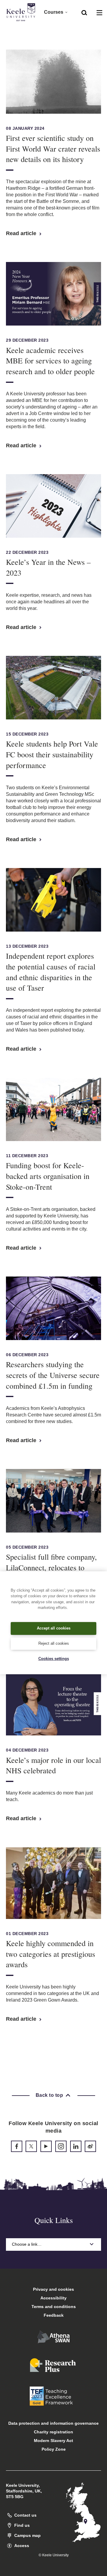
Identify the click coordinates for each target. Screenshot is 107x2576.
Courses (54, 12)
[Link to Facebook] (17, 2146)
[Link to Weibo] (90, 2146)
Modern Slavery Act (53, 2441)
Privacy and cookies (53, 2289)
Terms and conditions (54, 2307)
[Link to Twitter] (31, 2146)
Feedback (54, 2315)
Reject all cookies (54, 1643)
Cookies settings (54, 1659)
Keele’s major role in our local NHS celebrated (53, 1765)
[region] (53, 1623)
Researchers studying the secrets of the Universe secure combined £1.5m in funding (53, 1375)
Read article (22, 233)
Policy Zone (54, 2449)
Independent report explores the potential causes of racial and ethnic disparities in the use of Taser (51, 972)
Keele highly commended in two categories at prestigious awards (51, 1954)
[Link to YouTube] (46, 2146)
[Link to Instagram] (61, 2146)
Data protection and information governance (53, 2423)
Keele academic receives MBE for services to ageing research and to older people (50, 361)
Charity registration (53, 2432)
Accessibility (53, 2298)
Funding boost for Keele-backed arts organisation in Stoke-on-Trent (48, 1176)
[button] (84, 12)
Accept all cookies (54, 1628)
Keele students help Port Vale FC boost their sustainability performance (52, 754)
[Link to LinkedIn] (76, 2146)
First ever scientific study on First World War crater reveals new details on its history (53, 149)
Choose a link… (27, 2244)
